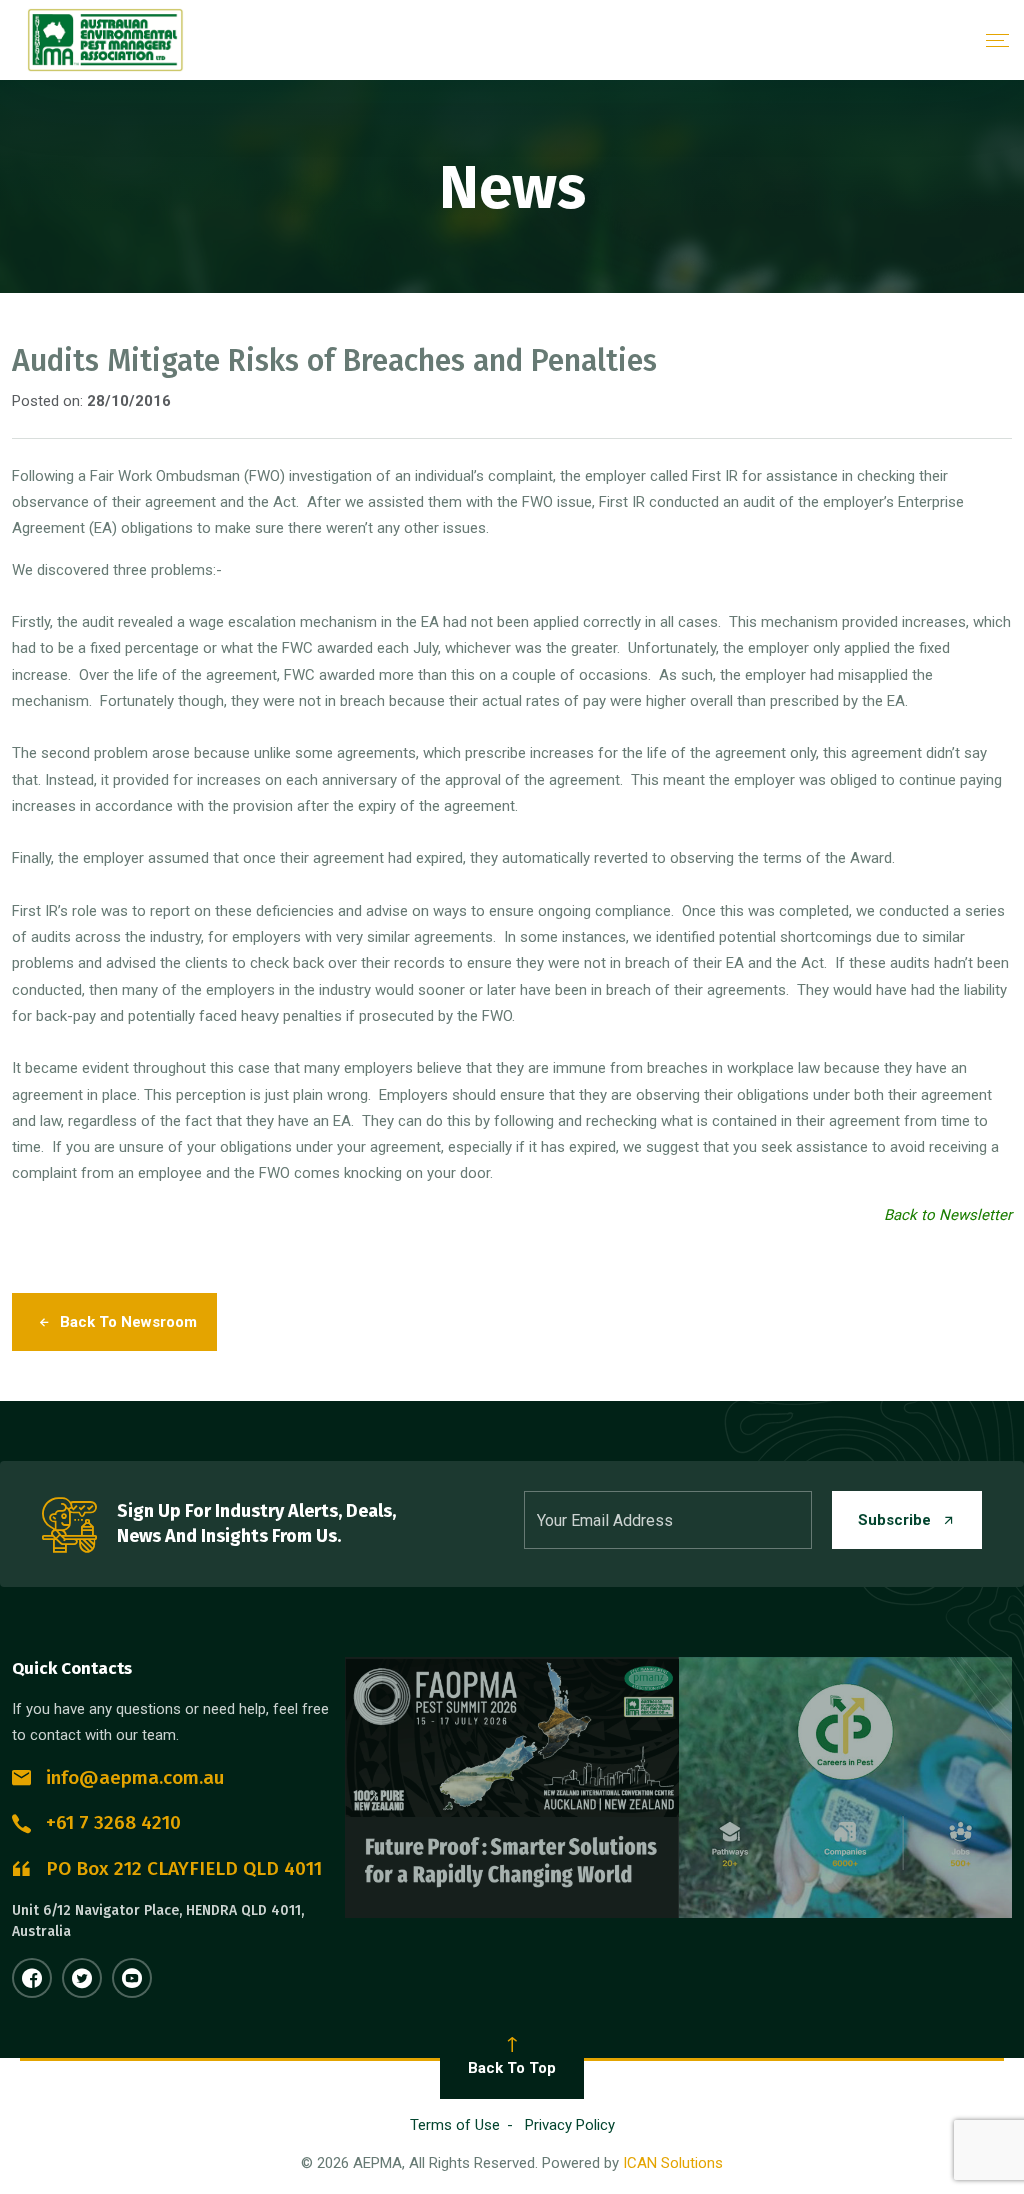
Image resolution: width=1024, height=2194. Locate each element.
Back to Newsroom (128, 1322)
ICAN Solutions (673, 2163)
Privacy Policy (570, 2125)
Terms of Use (455, 2125)
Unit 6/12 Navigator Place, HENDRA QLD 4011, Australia (158, 1921)
